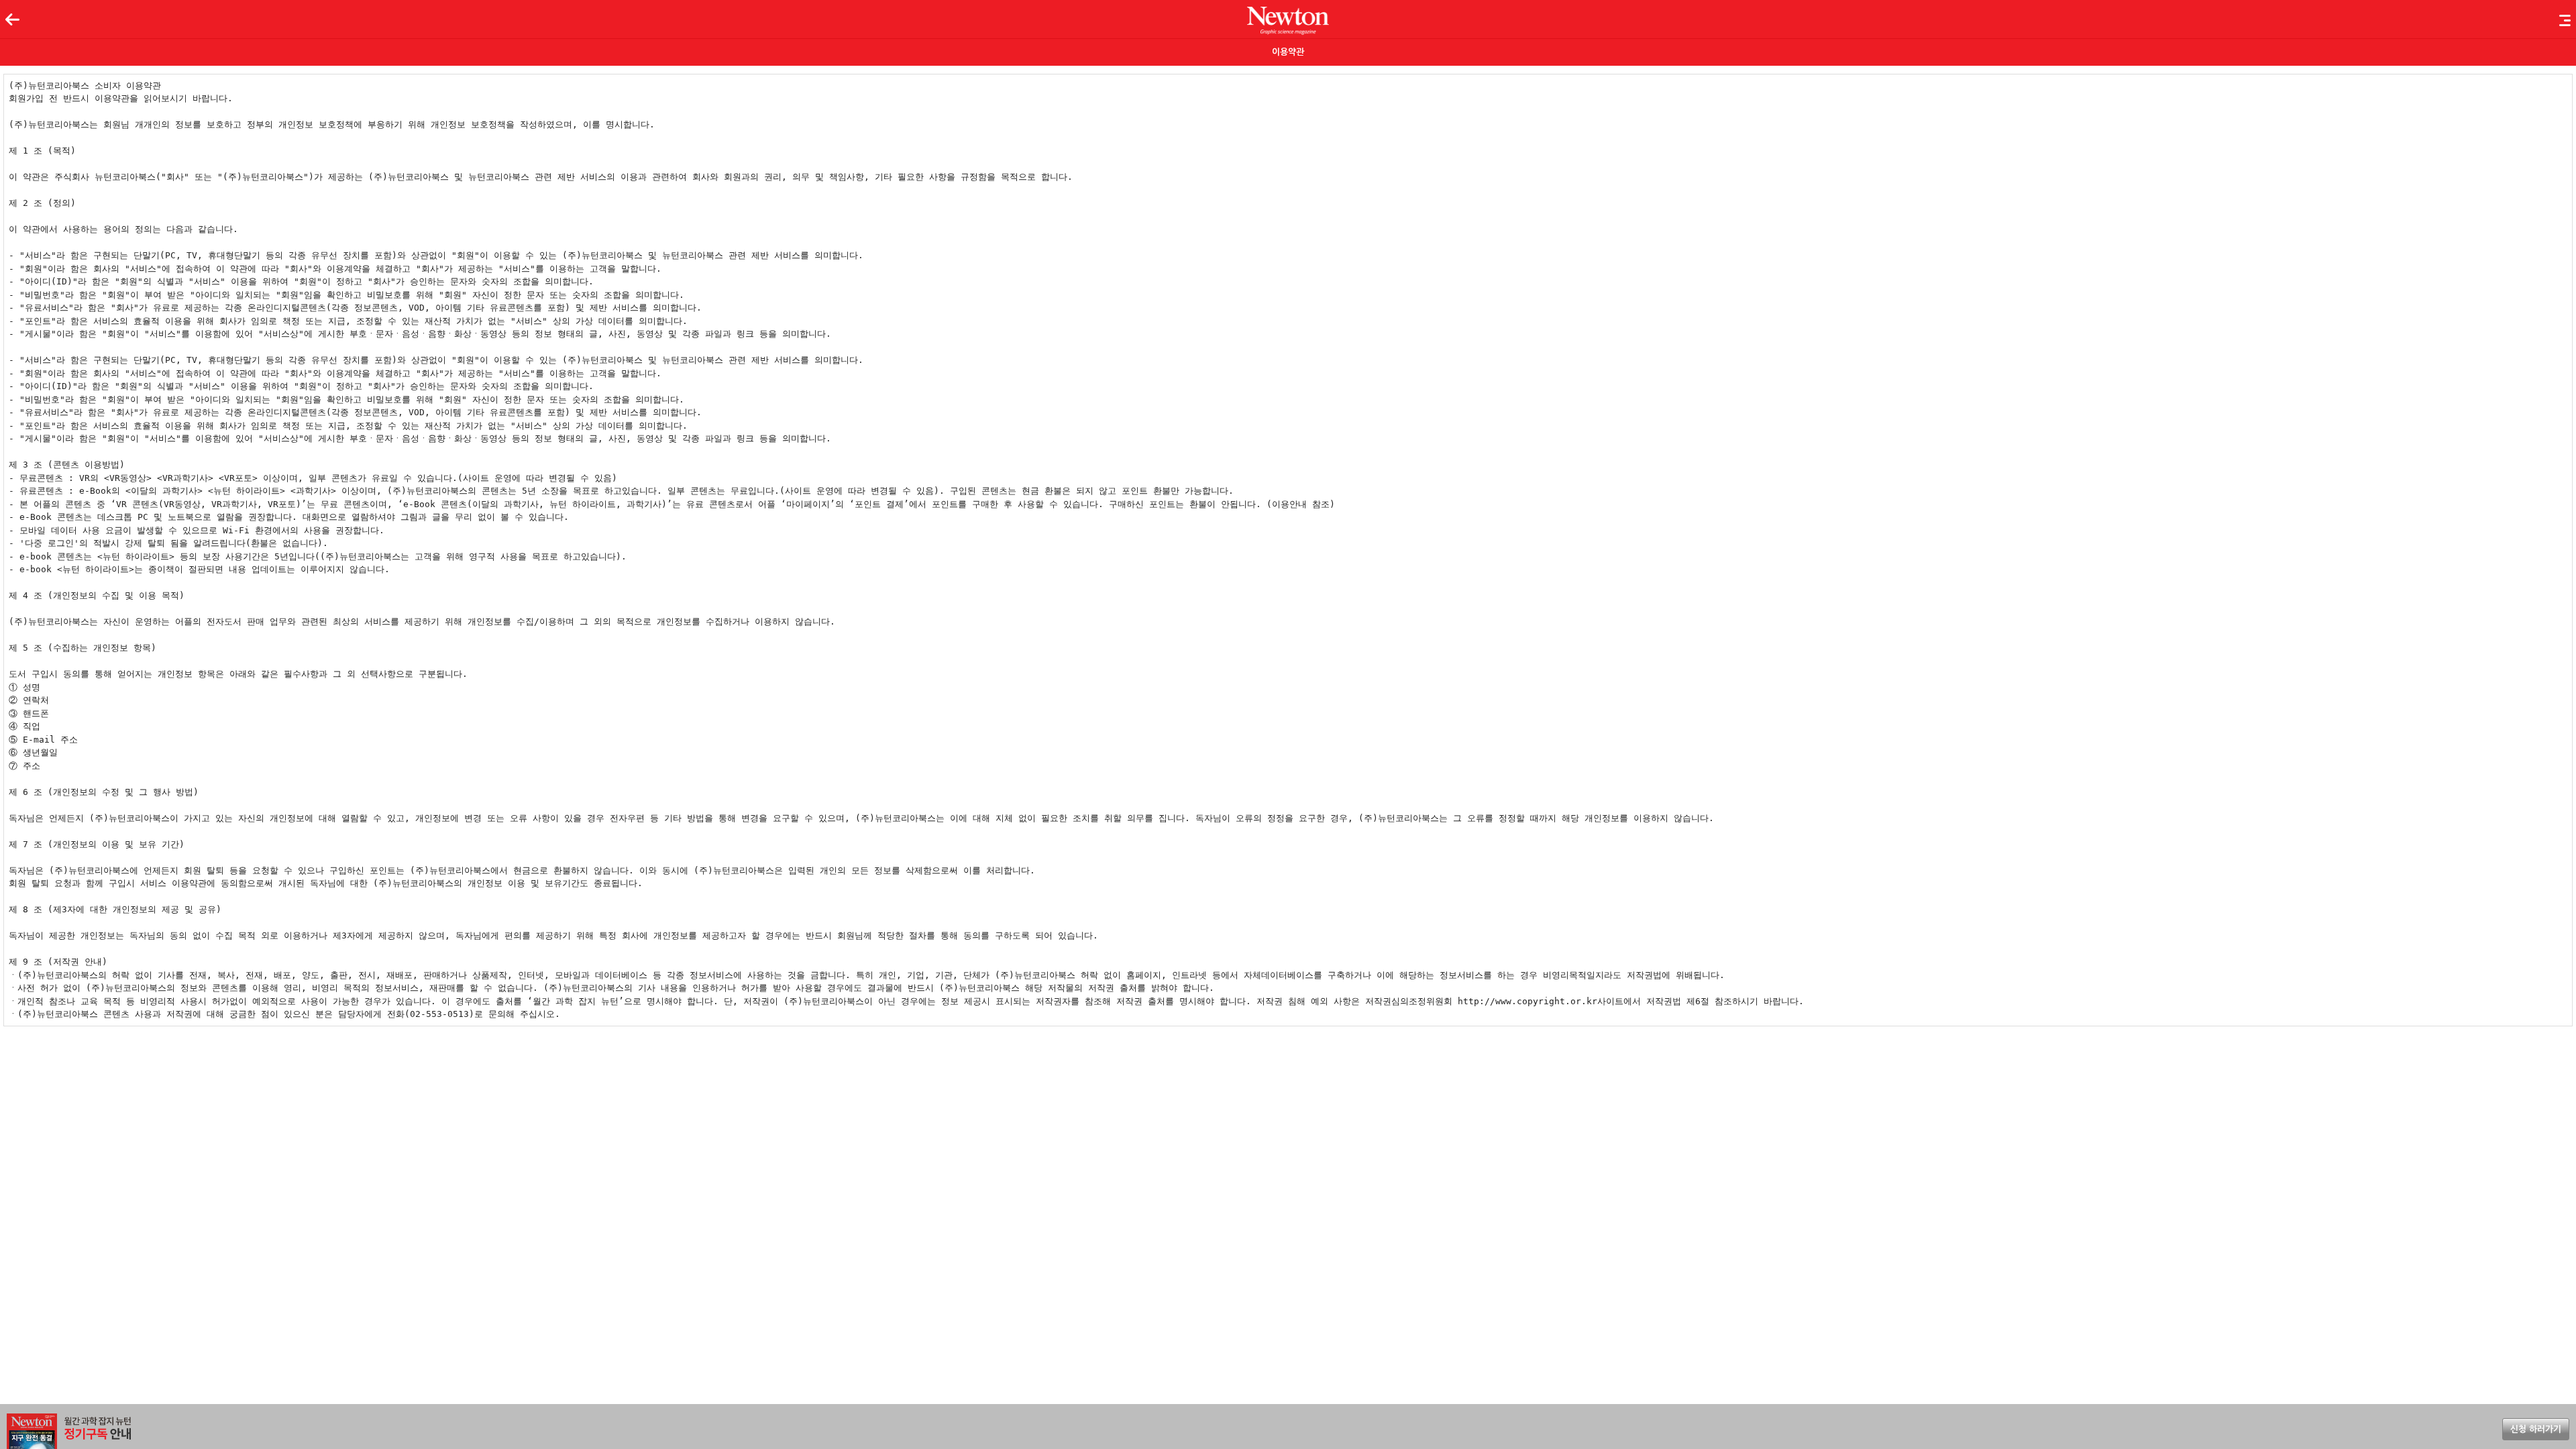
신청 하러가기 (2536, 1429)
